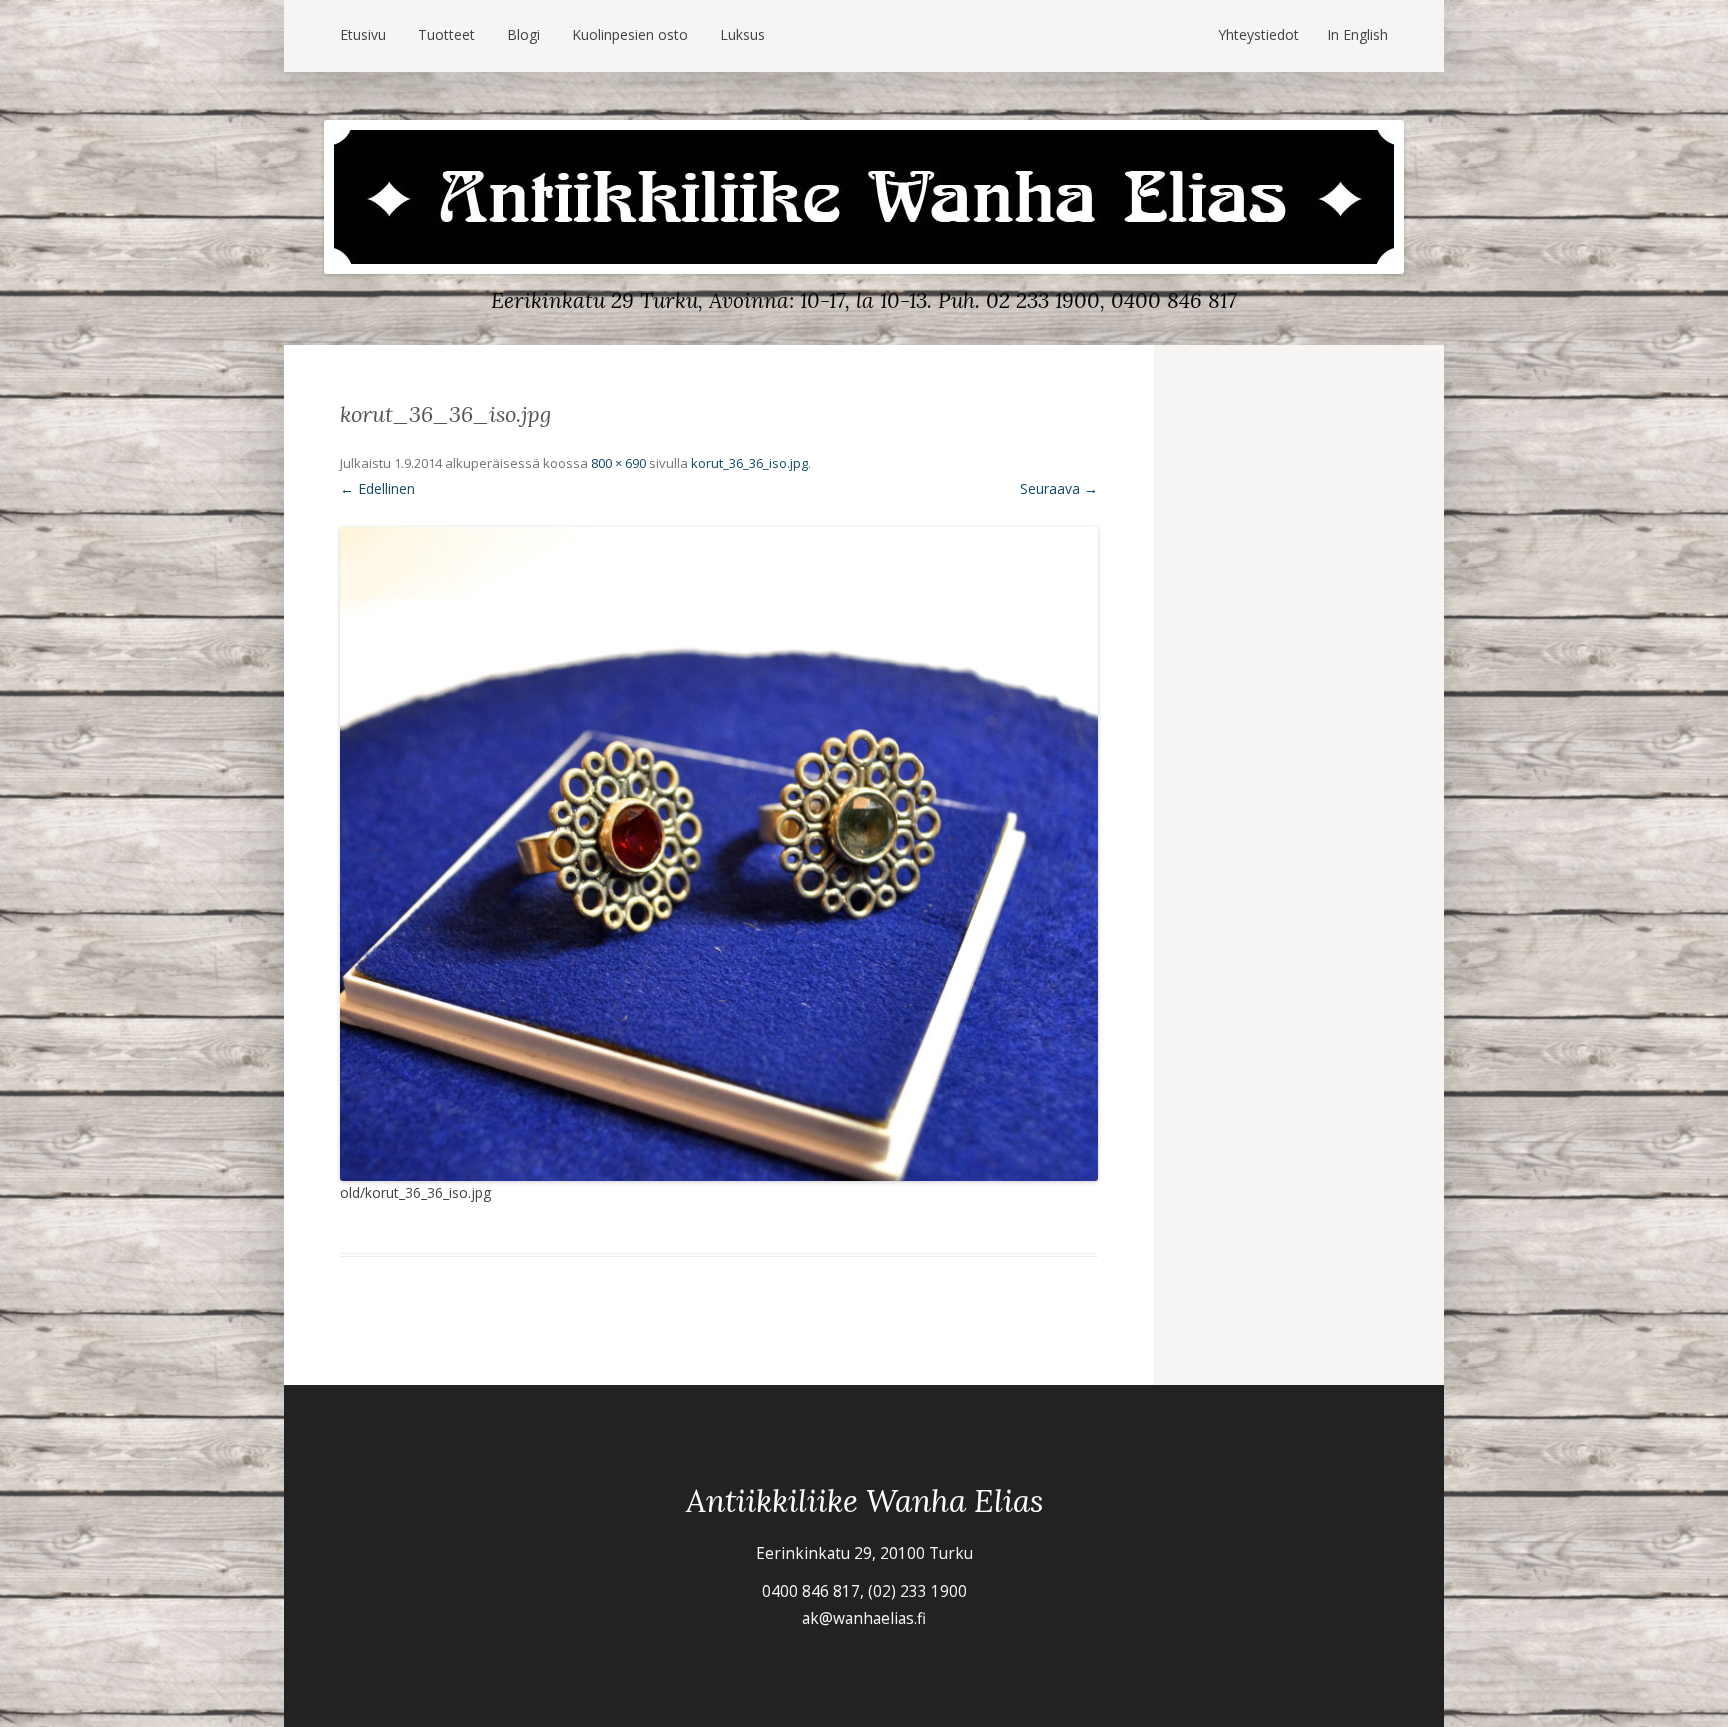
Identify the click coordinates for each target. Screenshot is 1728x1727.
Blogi (523, 34)
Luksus (742, 34)
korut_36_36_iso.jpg (749, 463)
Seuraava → (1059, 488)
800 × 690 (618, 463)
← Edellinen (377, 488)
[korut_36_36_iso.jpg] (719, 854)
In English (1357, 34)
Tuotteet (446, 34)
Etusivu (363, 34)
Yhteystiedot (1258, 34)
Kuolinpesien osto (630, 34)
